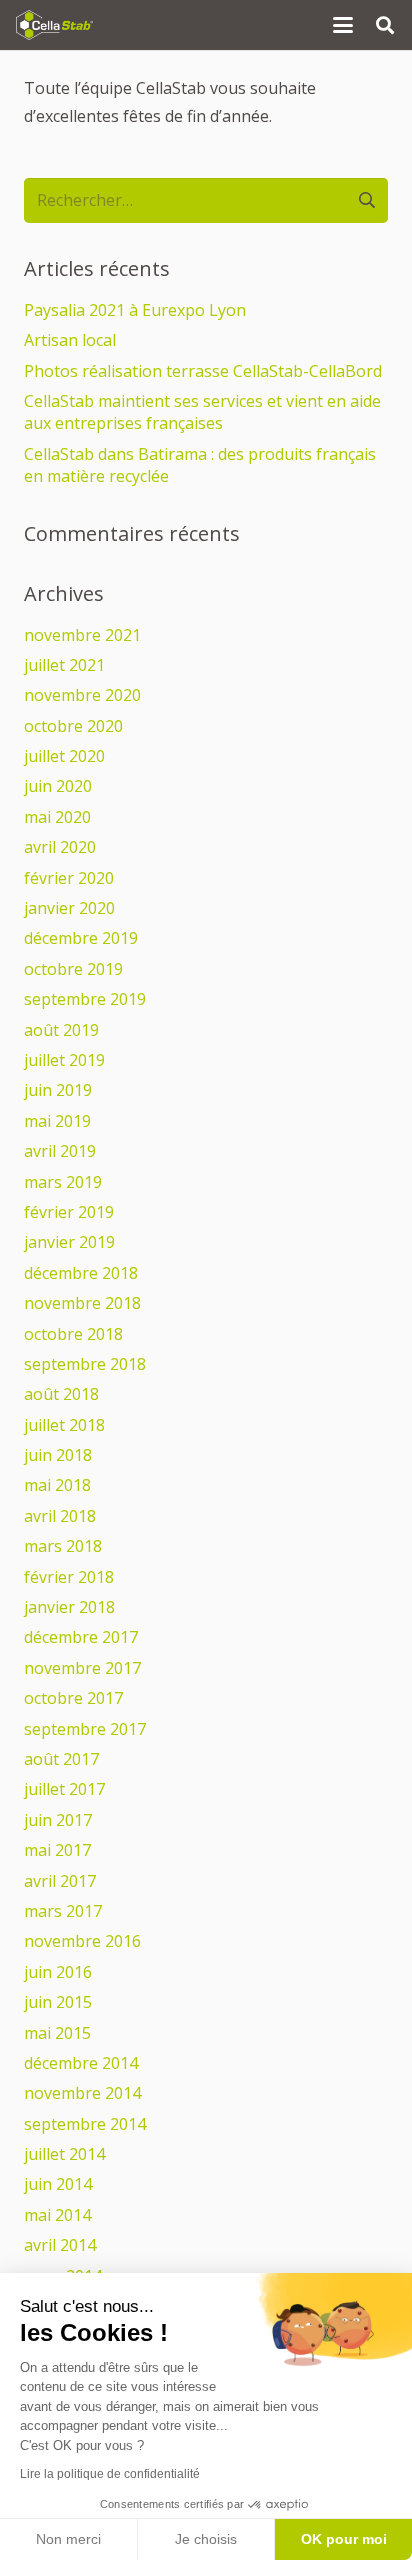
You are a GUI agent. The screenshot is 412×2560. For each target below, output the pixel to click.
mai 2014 (57, 2215)
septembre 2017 (85, 1729)
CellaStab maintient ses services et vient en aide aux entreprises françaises (202, 412)
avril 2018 (60, 1516)
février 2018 (69, 1577)
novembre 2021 (82, 635)
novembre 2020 (82, 695)
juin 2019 (58, 1090)
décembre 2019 (81, 938)
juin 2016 (58, 1972)
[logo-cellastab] (54, 25)
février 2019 (69, 1212)
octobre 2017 (73, 1698)
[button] (343, 25)
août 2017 (61, 1759)
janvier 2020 (69, 908)
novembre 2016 (82, 1941)
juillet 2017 (64, 1789)
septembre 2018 (85, 1364)
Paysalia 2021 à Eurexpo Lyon (135, 310)
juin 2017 (58, 1820)
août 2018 (61, 1394)
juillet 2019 (64, 1060)
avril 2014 (60, 2245)
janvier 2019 (69, 1242)
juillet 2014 (64, 2154)
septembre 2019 (85, 999)
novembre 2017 (82, 1668)
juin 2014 (58, 2184)
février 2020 (69, 878)
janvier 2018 (69, 1607)
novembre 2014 (82, 2093)
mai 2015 (57, 2033)
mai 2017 (57, 1850)
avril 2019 (60, 1151)
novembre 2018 (82, 1303)
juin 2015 (58, 2002)
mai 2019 (57, 1121)
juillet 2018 (64, 1425)
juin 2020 (58, 786)
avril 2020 (60, 847)
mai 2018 (57, 1485)
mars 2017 (63, 1911)
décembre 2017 (81, 1637)
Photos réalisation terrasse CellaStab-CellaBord (203, 371)
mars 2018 (63, 1546)
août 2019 (61, 1030)
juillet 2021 (64, 665)
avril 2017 (60, 1881)
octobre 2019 (73, 969)
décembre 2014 (81, 2063)
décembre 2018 (81, 1273)
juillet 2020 (64, 756)
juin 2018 (58, 1455)
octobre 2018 (73, 1334)
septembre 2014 (85, 2124)
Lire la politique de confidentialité (110, 2474)
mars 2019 (63, 1182)
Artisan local (70, 340)
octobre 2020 (73, 726)
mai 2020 (57, 817)
